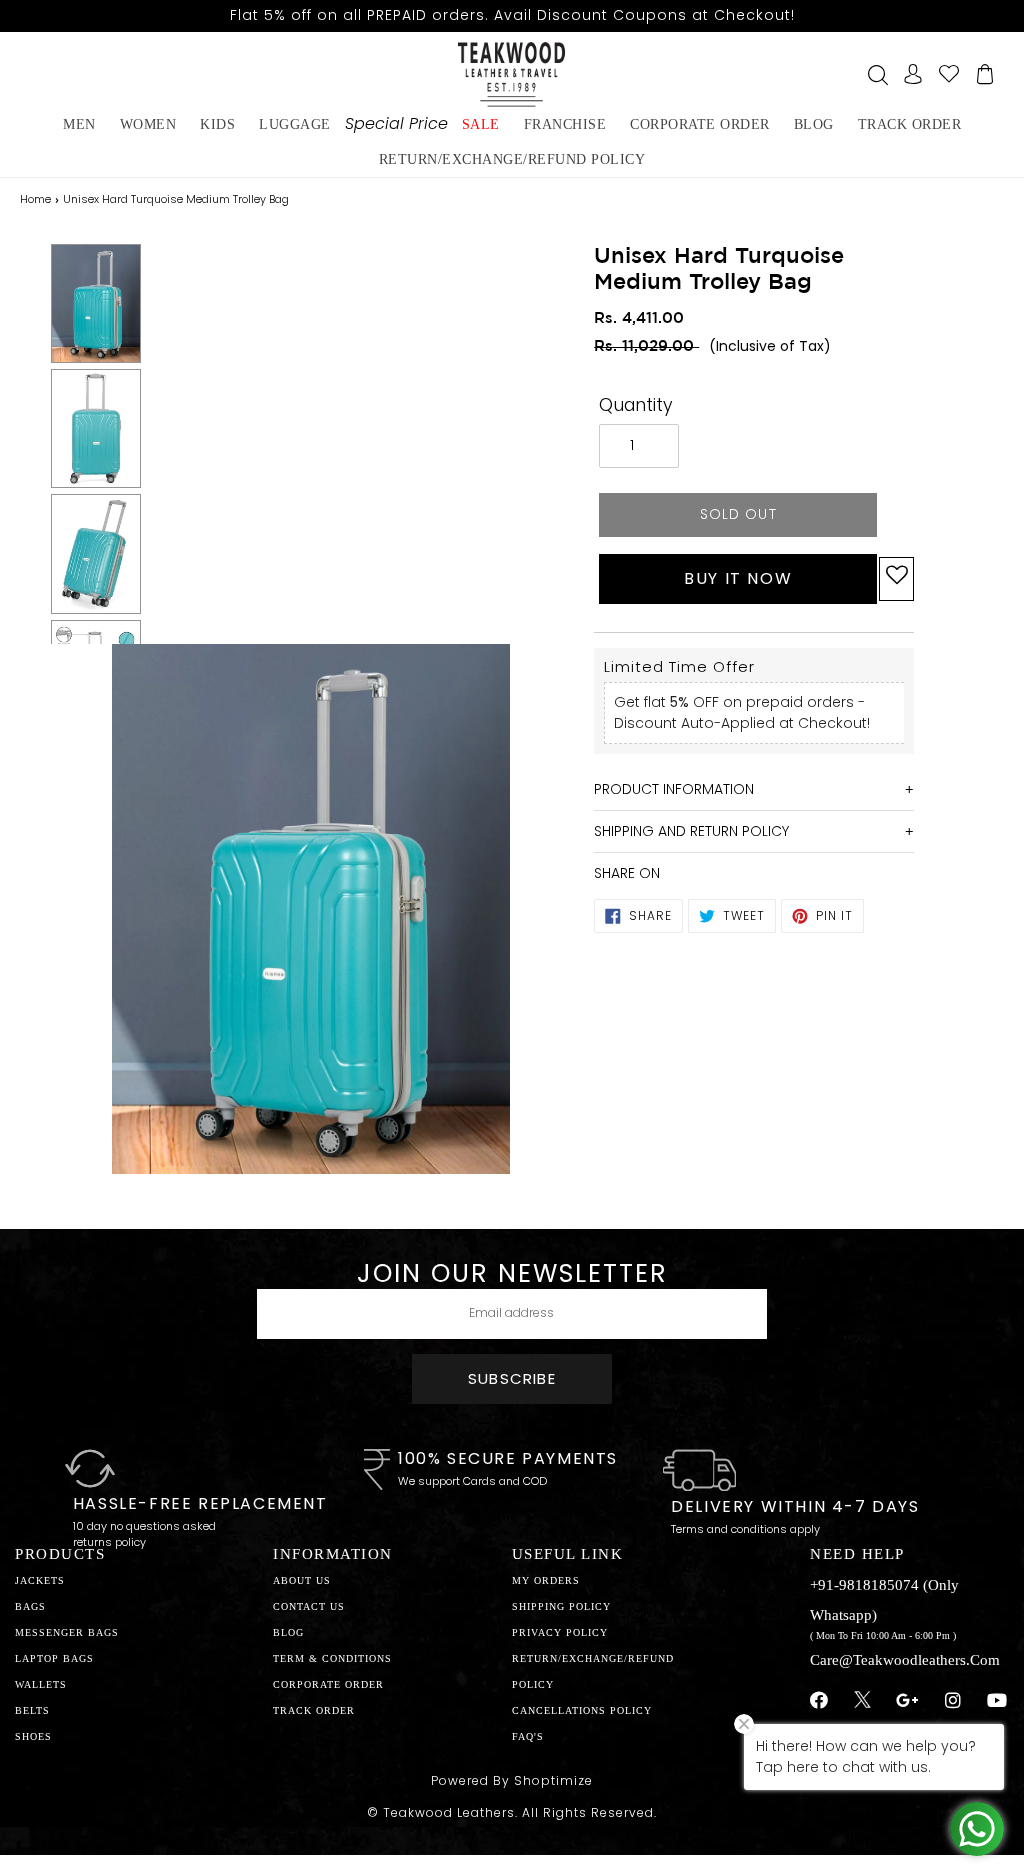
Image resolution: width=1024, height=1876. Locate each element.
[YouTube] (997, 1701)
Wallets (41, 1684)
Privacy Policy (560, 1632)
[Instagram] (953, 1701)
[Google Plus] (908, 1701)
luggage (295, 124)
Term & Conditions (332, 1658)
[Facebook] (819, 1701)
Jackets (40, 1580)
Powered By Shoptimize (512, 1780)
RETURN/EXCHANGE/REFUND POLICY (512, 159)
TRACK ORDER (314, 1710)
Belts (32, 1710)
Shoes (33, 1736)
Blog (288, 1632)
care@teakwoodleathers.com (905, 1660)
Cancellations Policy (582, 1710)
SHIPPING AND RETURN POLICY (691, 831)
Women (148, 124)
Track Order (910, 124)
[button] (896, 579)
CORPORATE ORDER (328, 1684)
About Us (302, 1580)
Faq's (528, 1736)
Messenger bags (67, 1632)
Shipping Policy (561, 1606)
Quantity (636, 405)
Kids (217, 124)
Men (79, 124)
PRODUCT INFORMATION (674, 789)
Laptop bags (54, 1658)
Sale (481, 124)
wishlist (949, 74)
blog (814, 124)
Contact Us (309, 1606)
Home (35, 199)
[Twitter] (862, 1702)
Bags (30, 1606)
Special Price (396, 123)
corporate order (700, 124)
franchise (565, 124)
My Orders (546, 1580)
